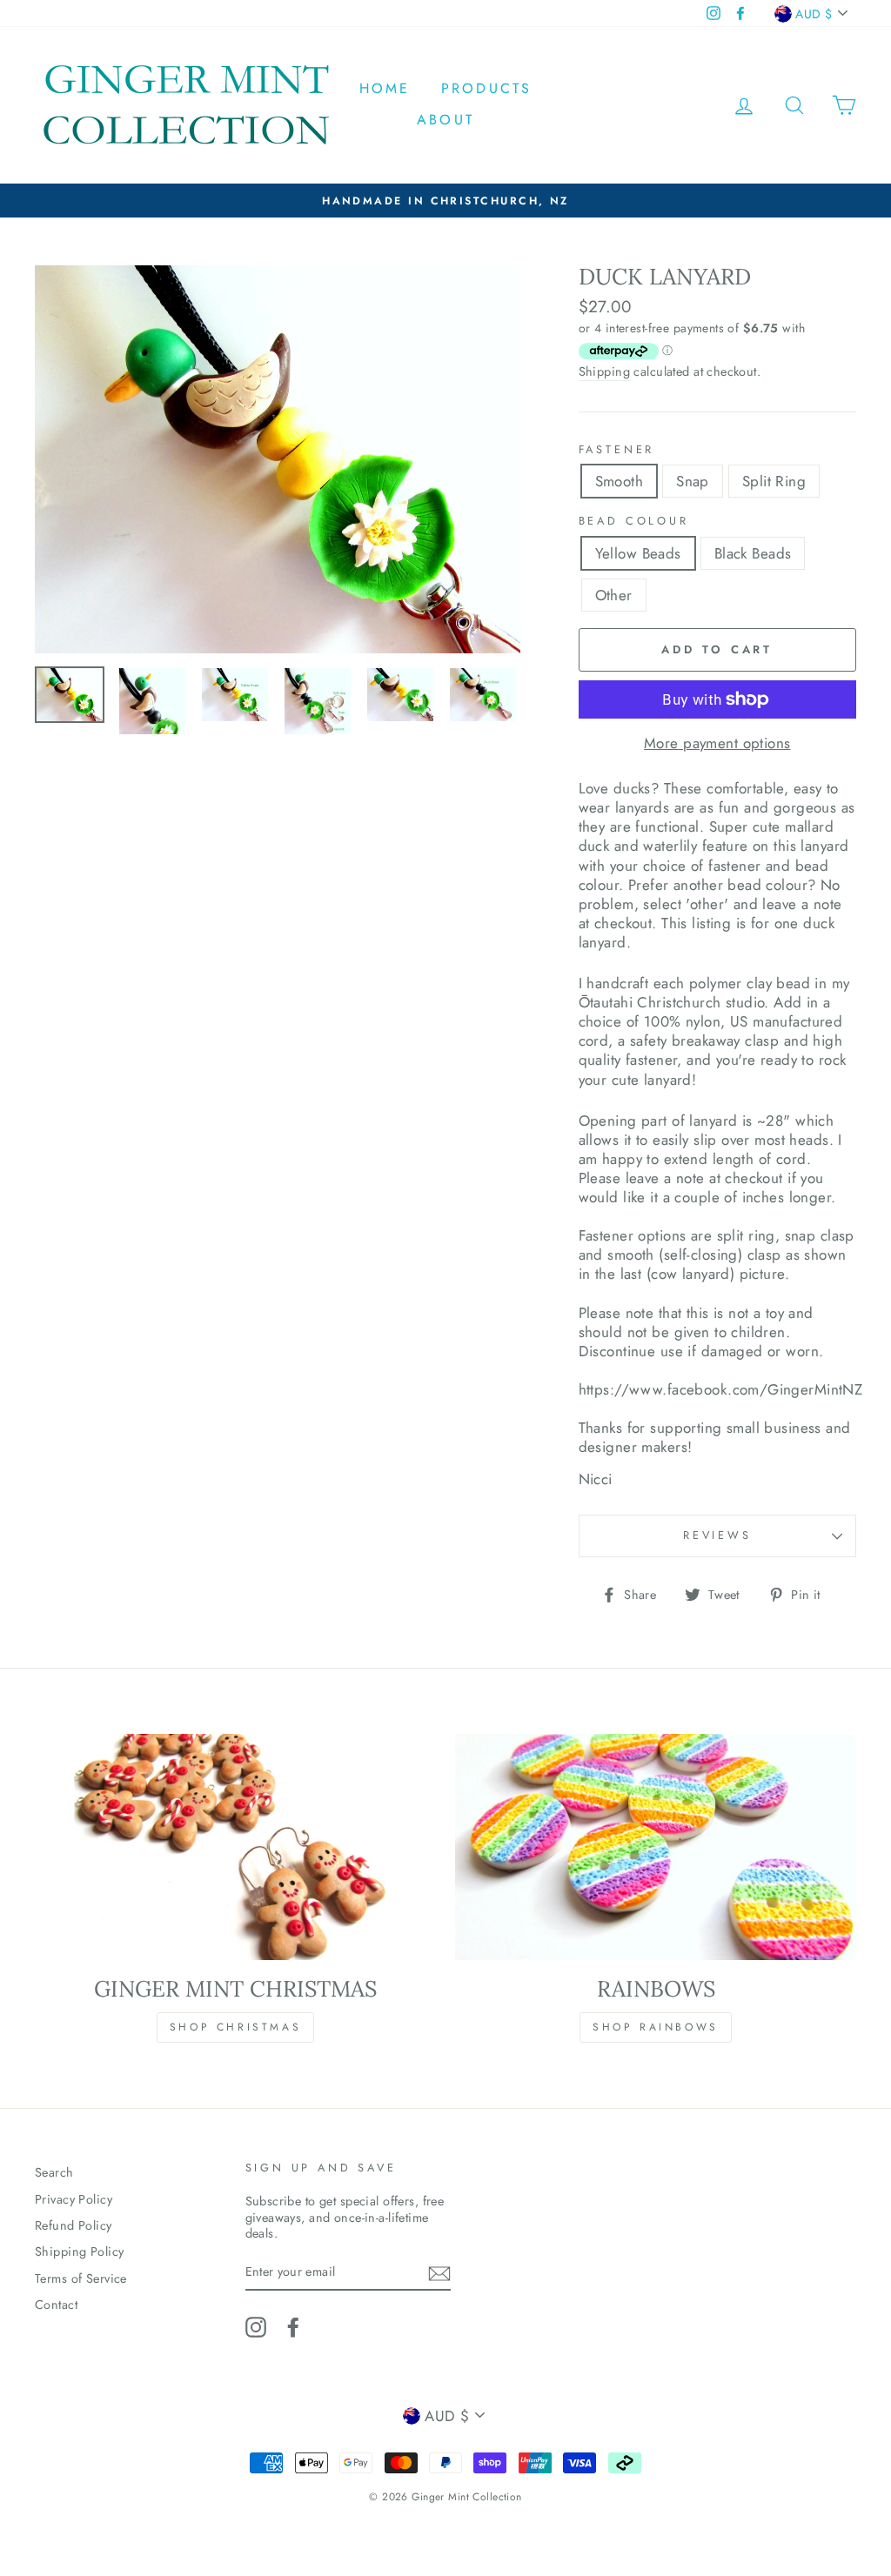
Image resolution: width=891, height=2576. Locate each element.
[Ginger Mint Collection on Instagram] (256, 2327)
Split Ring (774, 481)
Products (487, 88)
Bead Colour (634, 522)
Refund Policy (74, 2225)
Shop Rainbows (656, 2027)
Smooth (620, 481)
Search (54, 2172)
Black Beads (753, 553)
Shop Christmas (235, 2027)
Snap (693, 481)
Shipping (604, 372)
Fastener (617, 450)
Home (385, 88)
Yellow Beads (638, 553)
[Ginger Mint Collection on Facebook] (293, 2327)
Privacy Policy (74, 2199)
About (445, 120)
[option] (454, 201)
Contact (56, 2305)
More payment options (717, 743)
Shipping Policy (79, 2251)
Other (614, 595)
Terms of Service (81, 2278)
